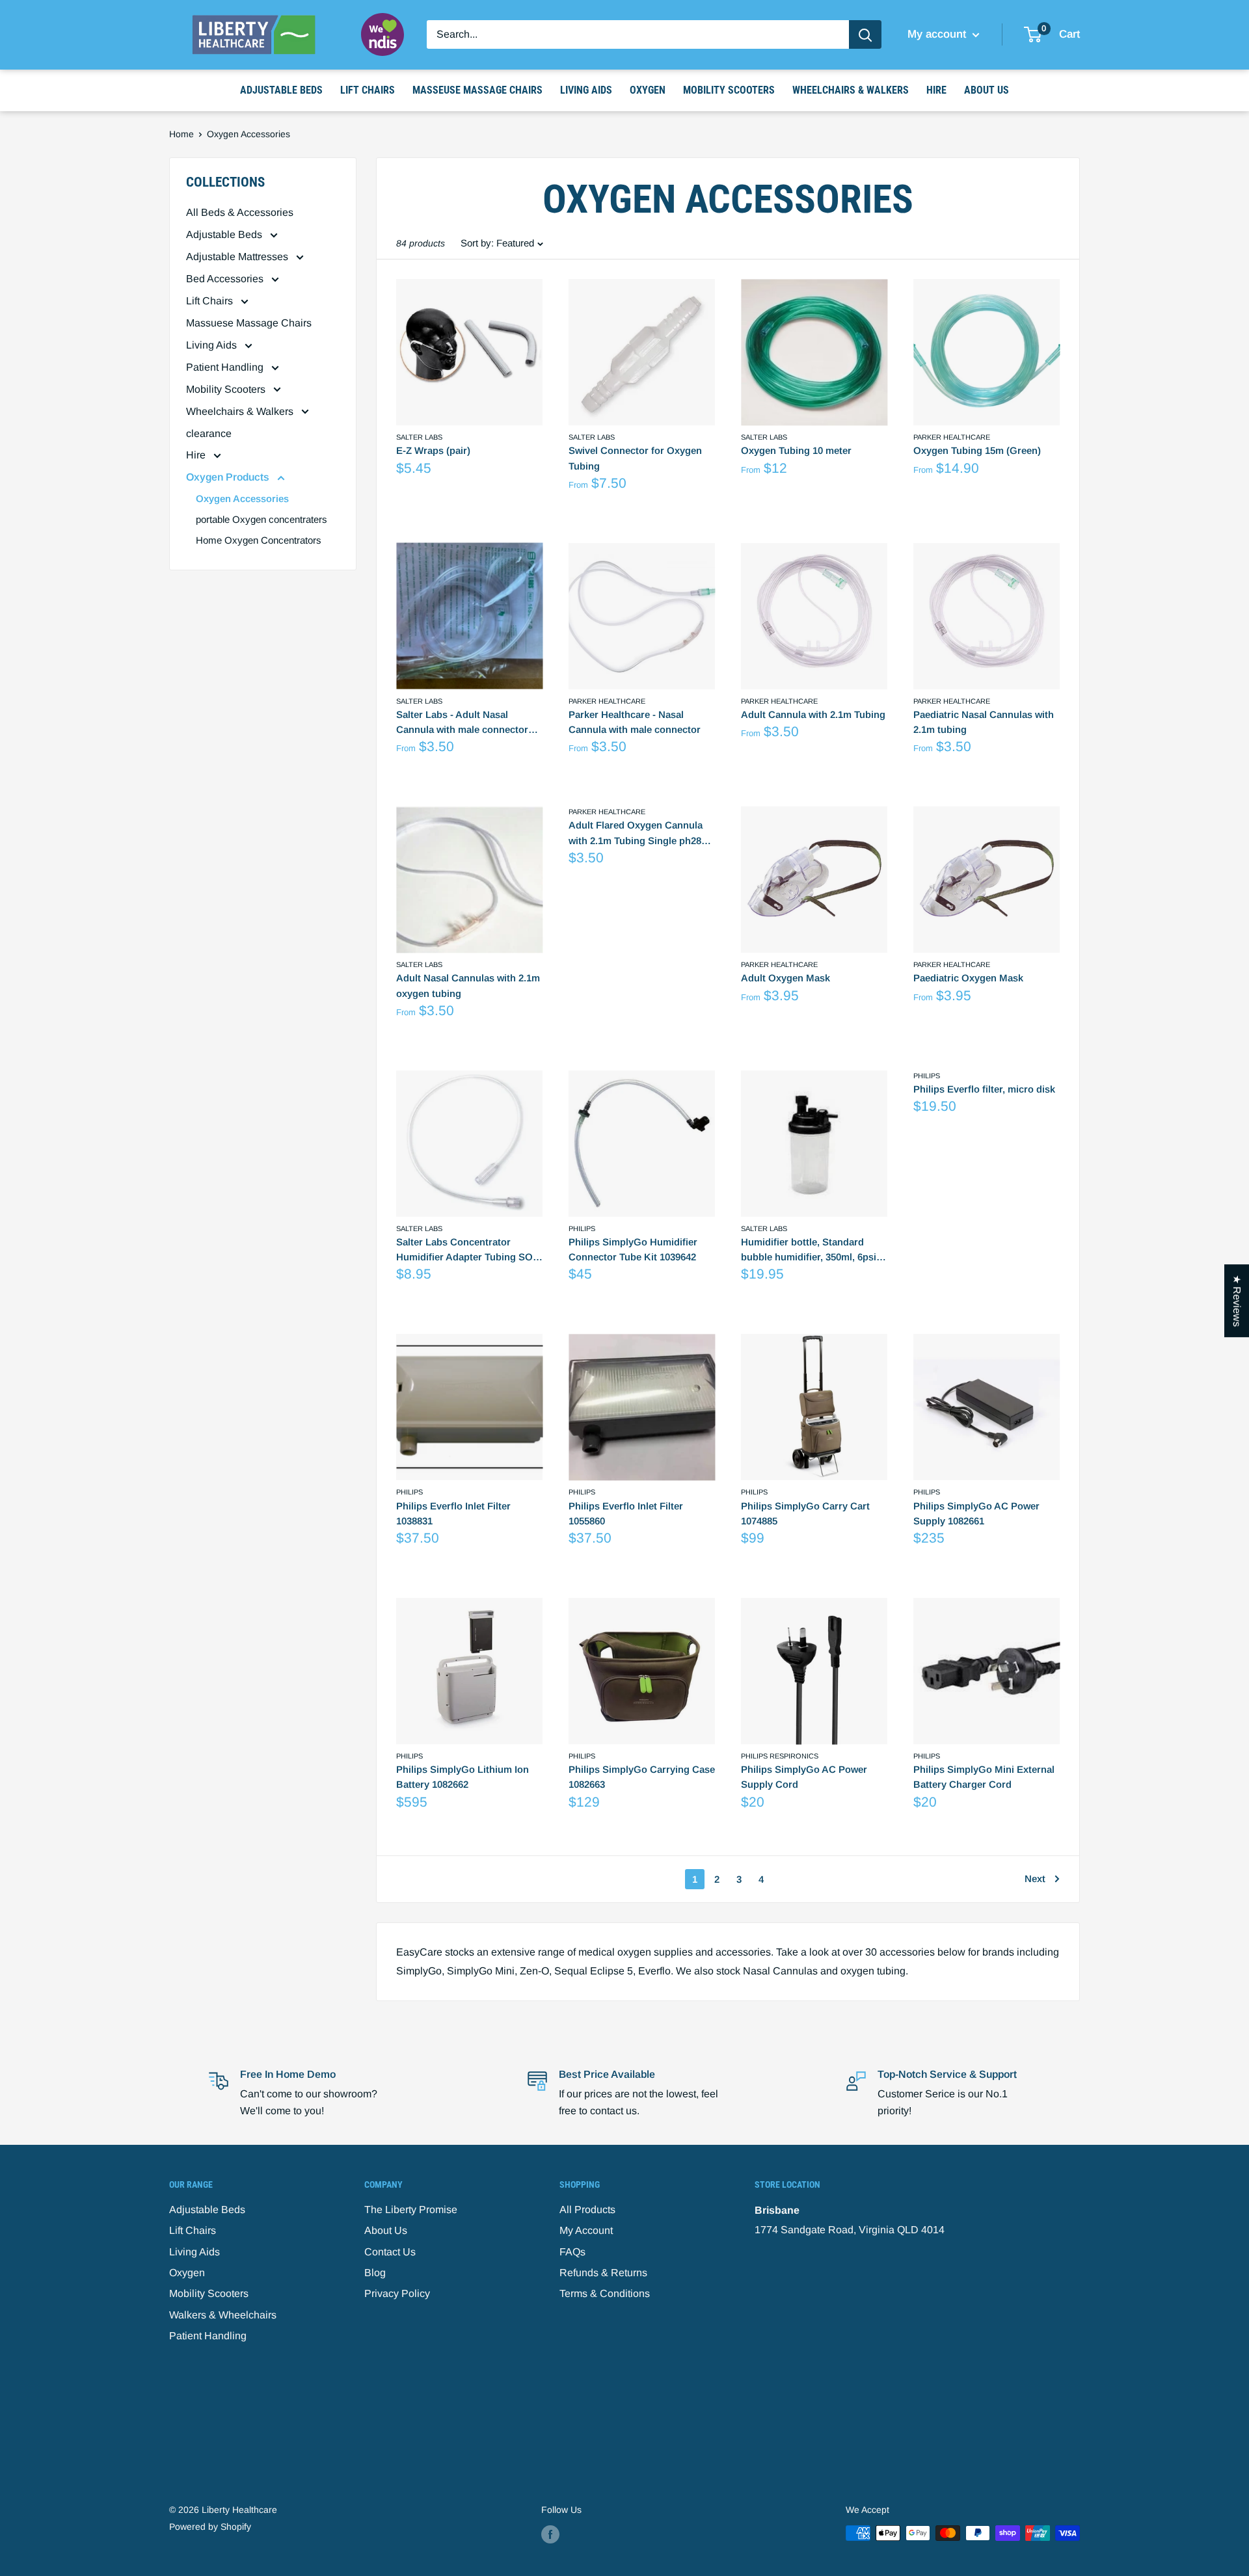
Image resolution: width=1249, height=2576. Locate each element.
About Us (987, 90)
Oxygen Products (229, 477)
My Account (586, 2230)
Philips (582, 1228)
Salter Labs (419, 437)
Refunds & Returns (603, 2273)
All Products (587, 2210)
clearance (209, 433)
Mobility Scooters (729, 90)
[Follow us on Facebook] (550, 2534)
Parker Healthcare (952, 437)
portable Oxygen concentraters (262, 519)
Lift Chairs (368, 90)
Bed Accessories (226, 279)
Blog (375, 2273)
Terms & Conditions (605, 2293)
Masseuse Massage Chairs (477, 90)
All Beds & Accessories (240, 212)
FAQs (572, 2252)
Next (1035, 1879)
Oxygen (648, 90)
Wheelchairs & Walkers (851, 90)
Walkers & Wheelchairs (223, 2315)
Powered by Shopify (210, 2527)
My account (938, 34)
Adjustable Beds (281, 90)
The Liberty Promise (411, 2210)
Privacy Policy (397, 2293)
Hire (936, 90)
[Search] (865, 34)
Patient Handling (226, 367)
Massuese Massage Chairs (249, 323)
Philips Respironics (780, 1756)
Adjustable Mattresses (238, 257)
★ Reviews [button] (1237, 1301)
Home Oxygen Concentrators (259, 540)
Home (181, 134)
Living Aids (586, 90)
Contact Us (390, 2252)
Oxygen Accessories (242, 498)
